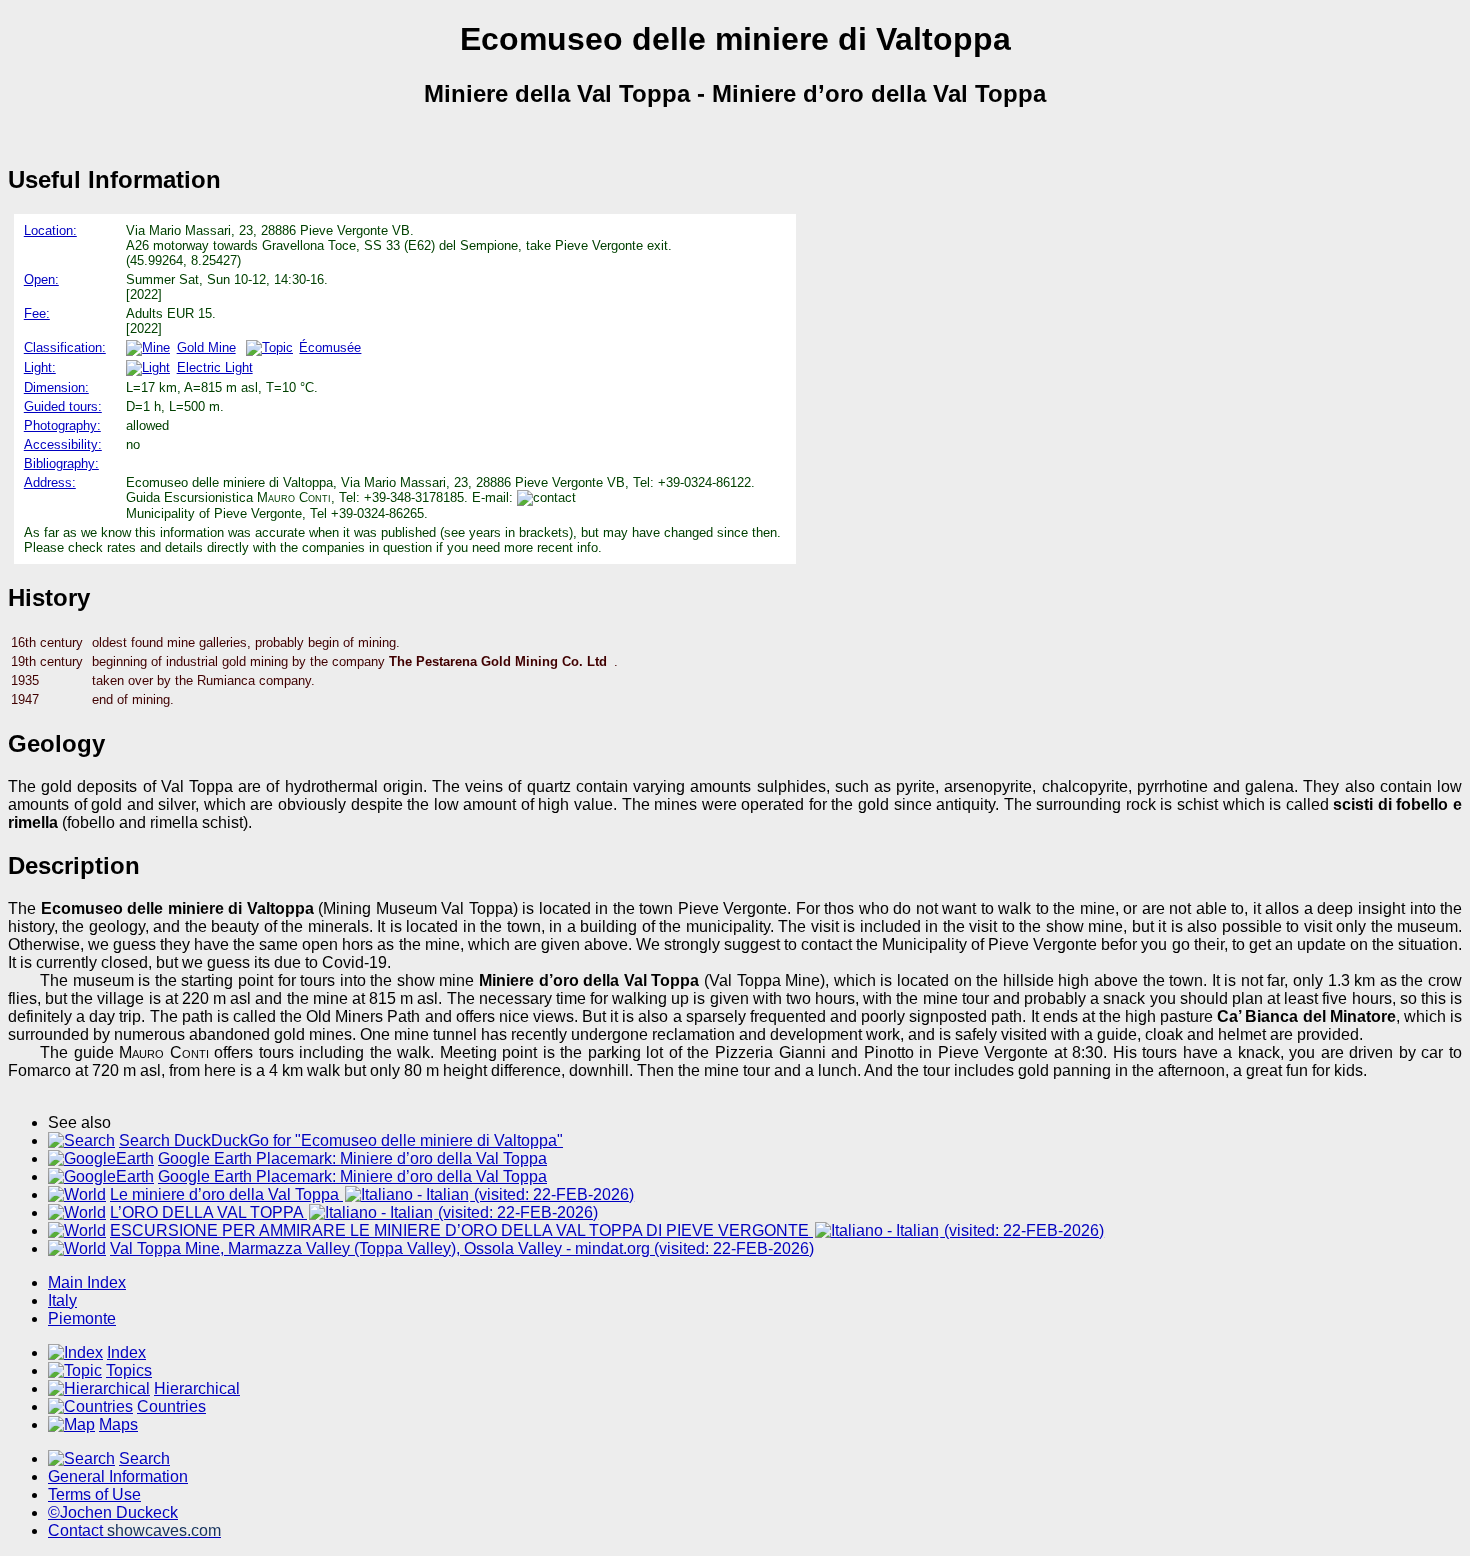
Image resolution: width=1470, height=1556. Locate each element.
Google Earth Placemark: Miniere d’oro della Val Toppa (352, 1158)
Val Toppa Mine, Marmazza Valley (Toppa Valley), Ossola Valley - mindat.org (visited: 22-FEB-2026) (462, 1248)
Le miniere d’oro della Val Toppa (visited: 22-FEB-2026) (372, 1194)
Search (144, 1458)
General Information (118, 1476)
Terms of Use (94, 1494)
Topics (129, 1370)
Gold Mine (206, 347)
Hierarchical (197, 1388)
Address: (50, 482)
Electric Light (215, 367)
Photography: (62, 425)
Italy (62, 1300)
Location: (50, 230)
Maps (118, 1424)
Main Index (87, 1282)
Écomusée (330, 347)
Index (126, 1352)
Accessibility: (63, 444)
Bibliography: (61, 463)
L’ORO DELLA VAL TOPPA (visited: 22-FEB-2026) (354, 1212)
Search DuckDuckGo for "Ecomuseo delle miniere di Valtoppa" (341, 1140)
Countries (171, 1406)
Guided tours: (63, 406)
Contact (134, 1530)
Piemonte (82, 1318)
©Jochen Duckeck (113, 1512)
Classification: (65, 347)
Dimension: (56, 387)
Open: (41, 279)
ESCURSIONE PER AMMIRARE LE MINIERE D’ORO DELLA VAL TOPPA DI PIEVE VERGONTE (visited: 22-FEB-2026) (607, 1230)
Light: (40, 367)
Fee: (37, 313)
